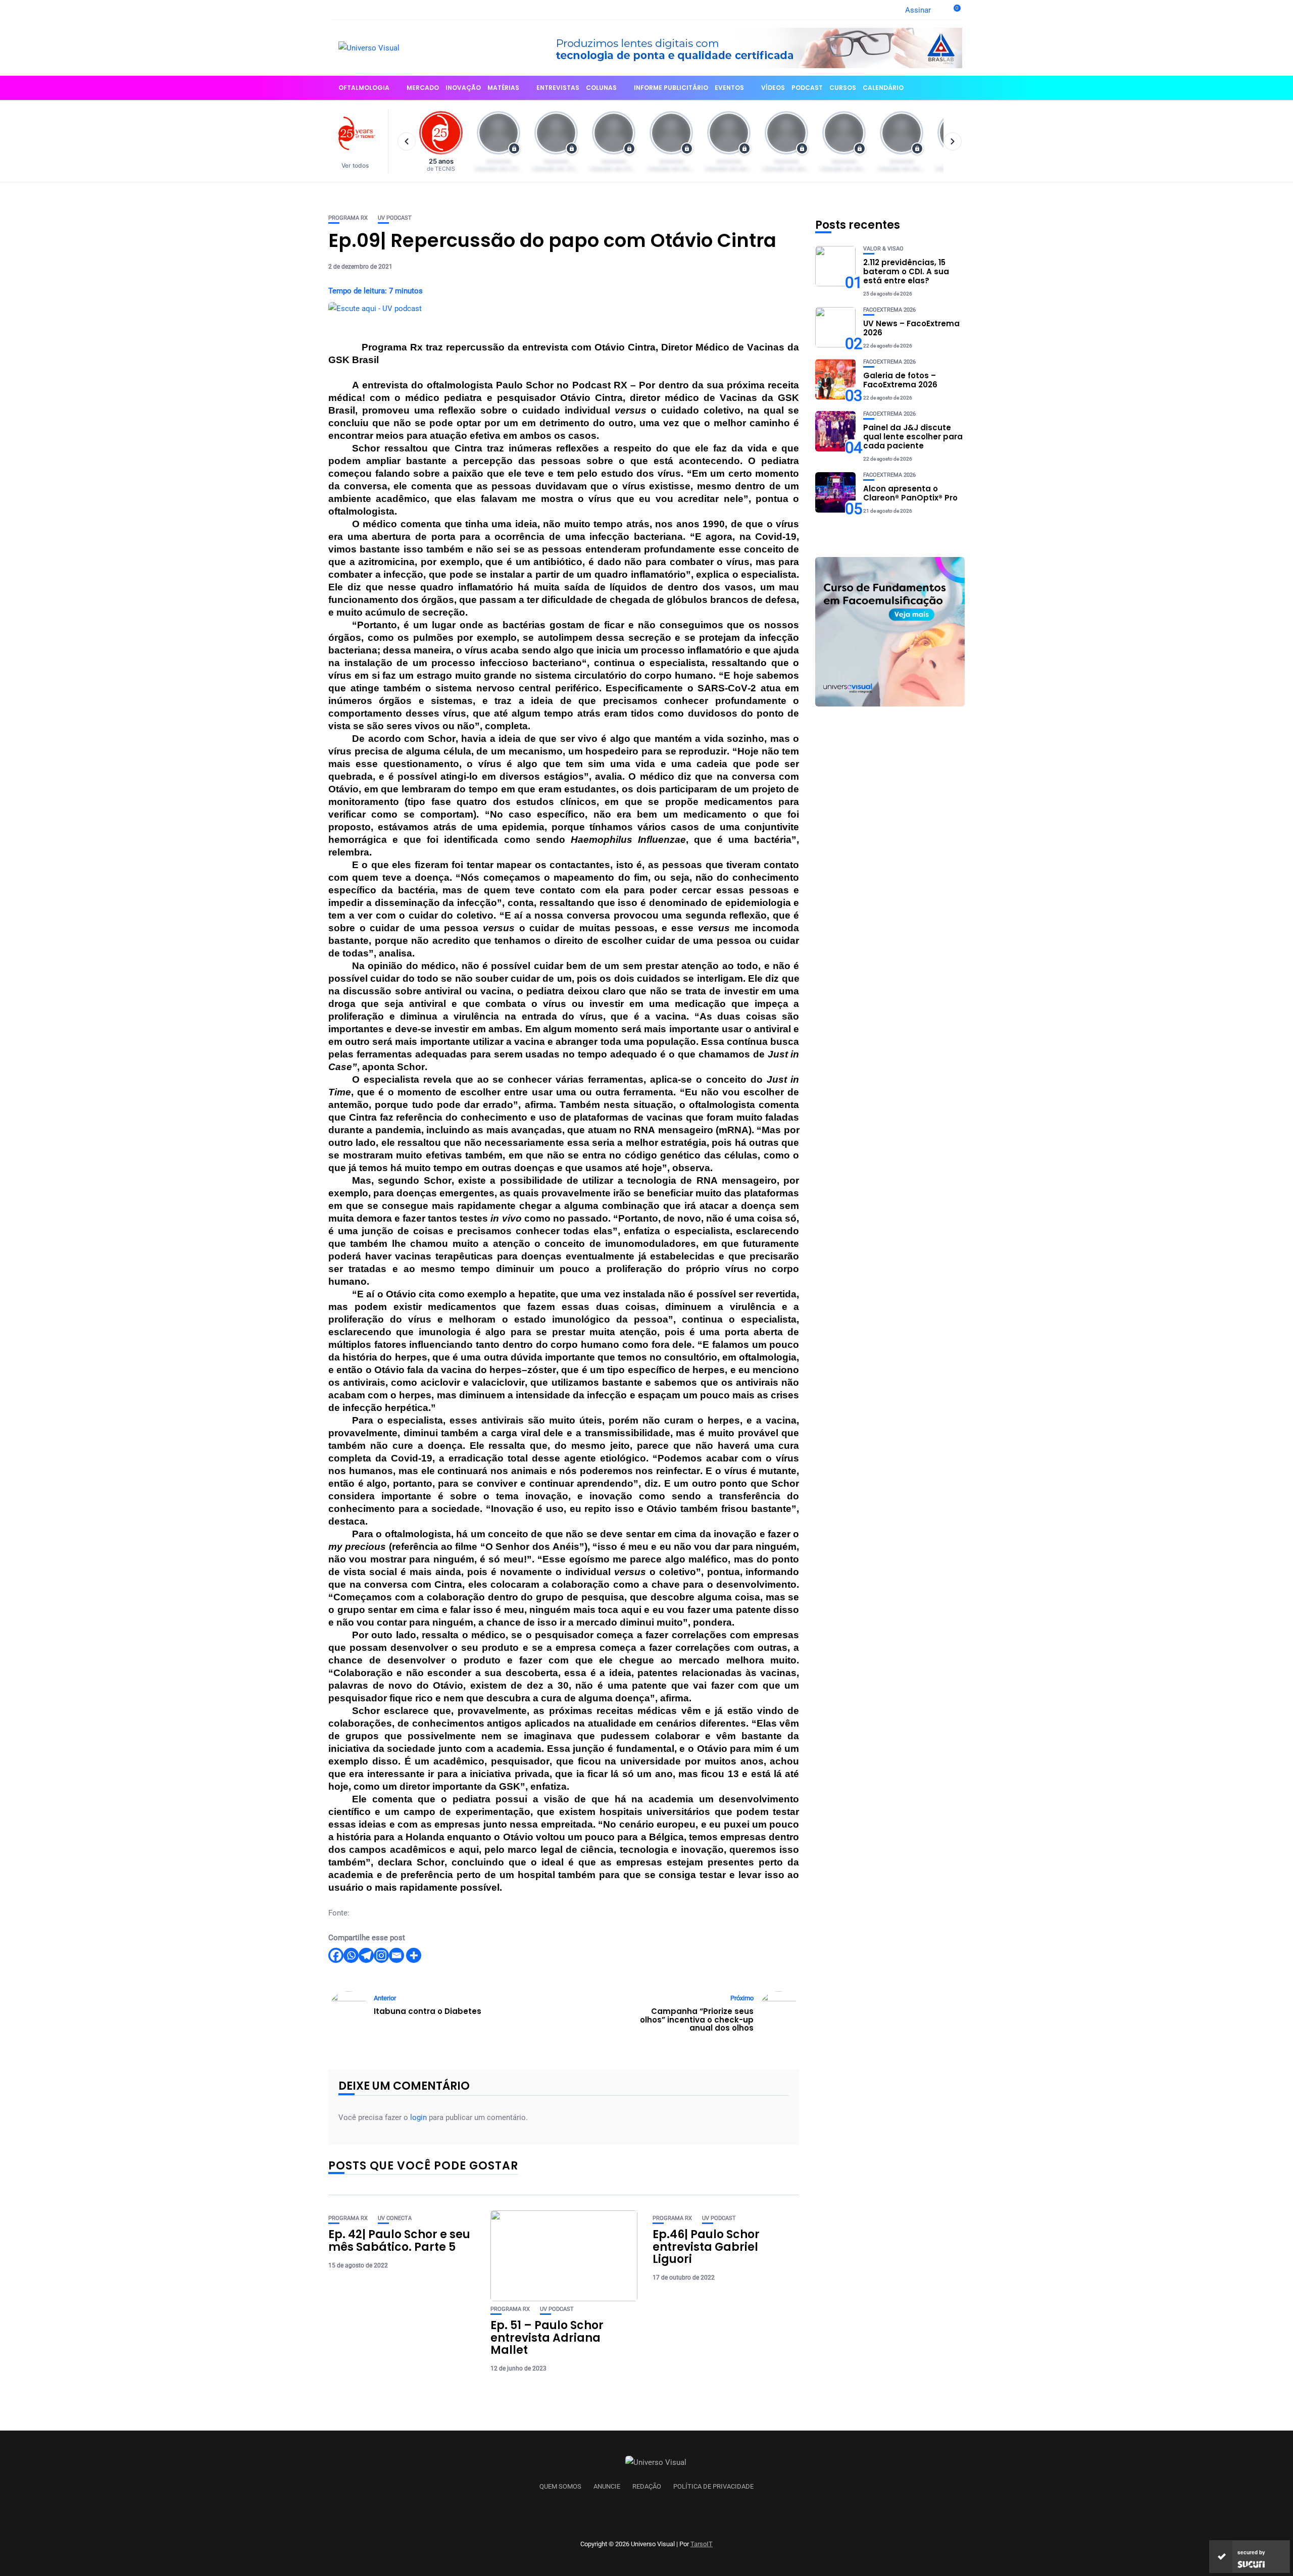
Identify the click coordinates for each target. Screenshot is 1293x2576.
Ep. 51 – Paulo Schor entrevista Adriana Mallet (547, 2337)
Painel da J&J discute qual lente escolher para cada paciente (913, 437)
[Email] (396, 1955)
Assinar (918, 10)
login (418, 2117)
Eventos (729, 88)
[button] (360, 142)
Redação (647, 2487)
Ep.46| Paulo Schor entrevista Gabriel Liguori (706, 2246)
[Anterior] (407, 141)
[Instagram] (381, 1955)
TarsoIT (702, 2544)
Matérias (503, 88)
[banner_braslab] (750, 47)
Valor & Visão (883, 249)
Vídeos (773, 88)
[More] (414, 1955)
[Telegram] (366, 1955)
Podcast (807, 88)
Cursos (843, 88)
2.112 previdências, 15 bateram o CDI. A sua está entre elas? (906, 271)
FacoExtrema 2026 (889, 310)
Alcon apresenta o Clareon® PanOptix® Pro (910, 493)
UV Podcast (395, 218)
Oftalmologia (364, 88)
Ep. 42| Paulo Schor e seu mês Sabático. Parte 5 (399, 2240)
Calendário (883, 88)
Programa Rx (348, 218)
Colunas (601, 88)
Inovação (463, 88)
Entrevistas (558, 88)
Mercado (423, 88)
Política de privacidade (713, 2487)
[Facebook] (336, 1955)
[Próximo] (953, 141)
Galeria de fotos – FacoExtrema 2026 (900, 380)
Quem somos (560, 2487)
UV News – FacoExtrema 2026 (911, 328)
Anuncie (607, 2487)
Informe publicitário (671, 88)
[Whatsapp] (351, 1955)
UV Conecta (395, 2218)
